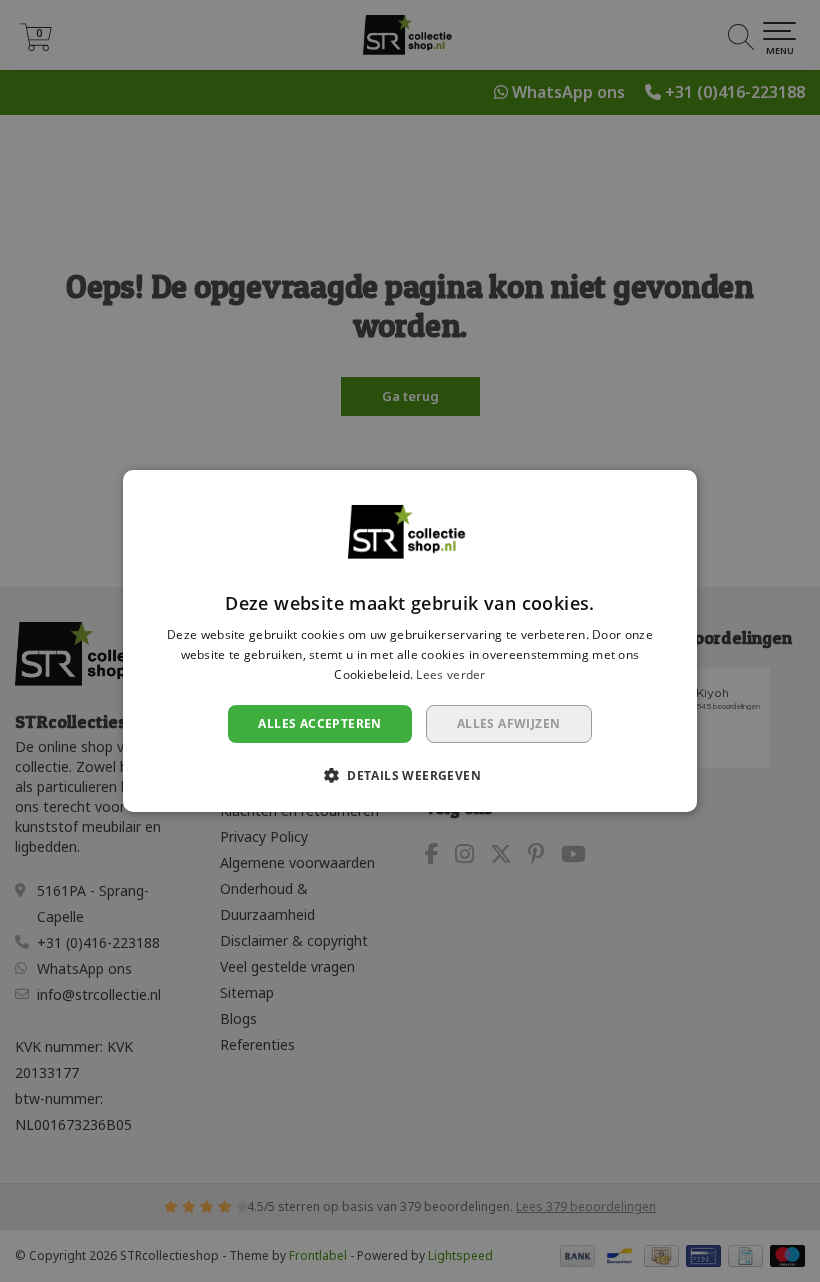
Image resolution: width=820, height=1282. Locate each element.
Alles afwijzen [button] (509, 723)
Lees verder (450, 674)
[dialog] (410, 641)
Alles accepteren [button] (319, 723)
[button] (410, 775)
